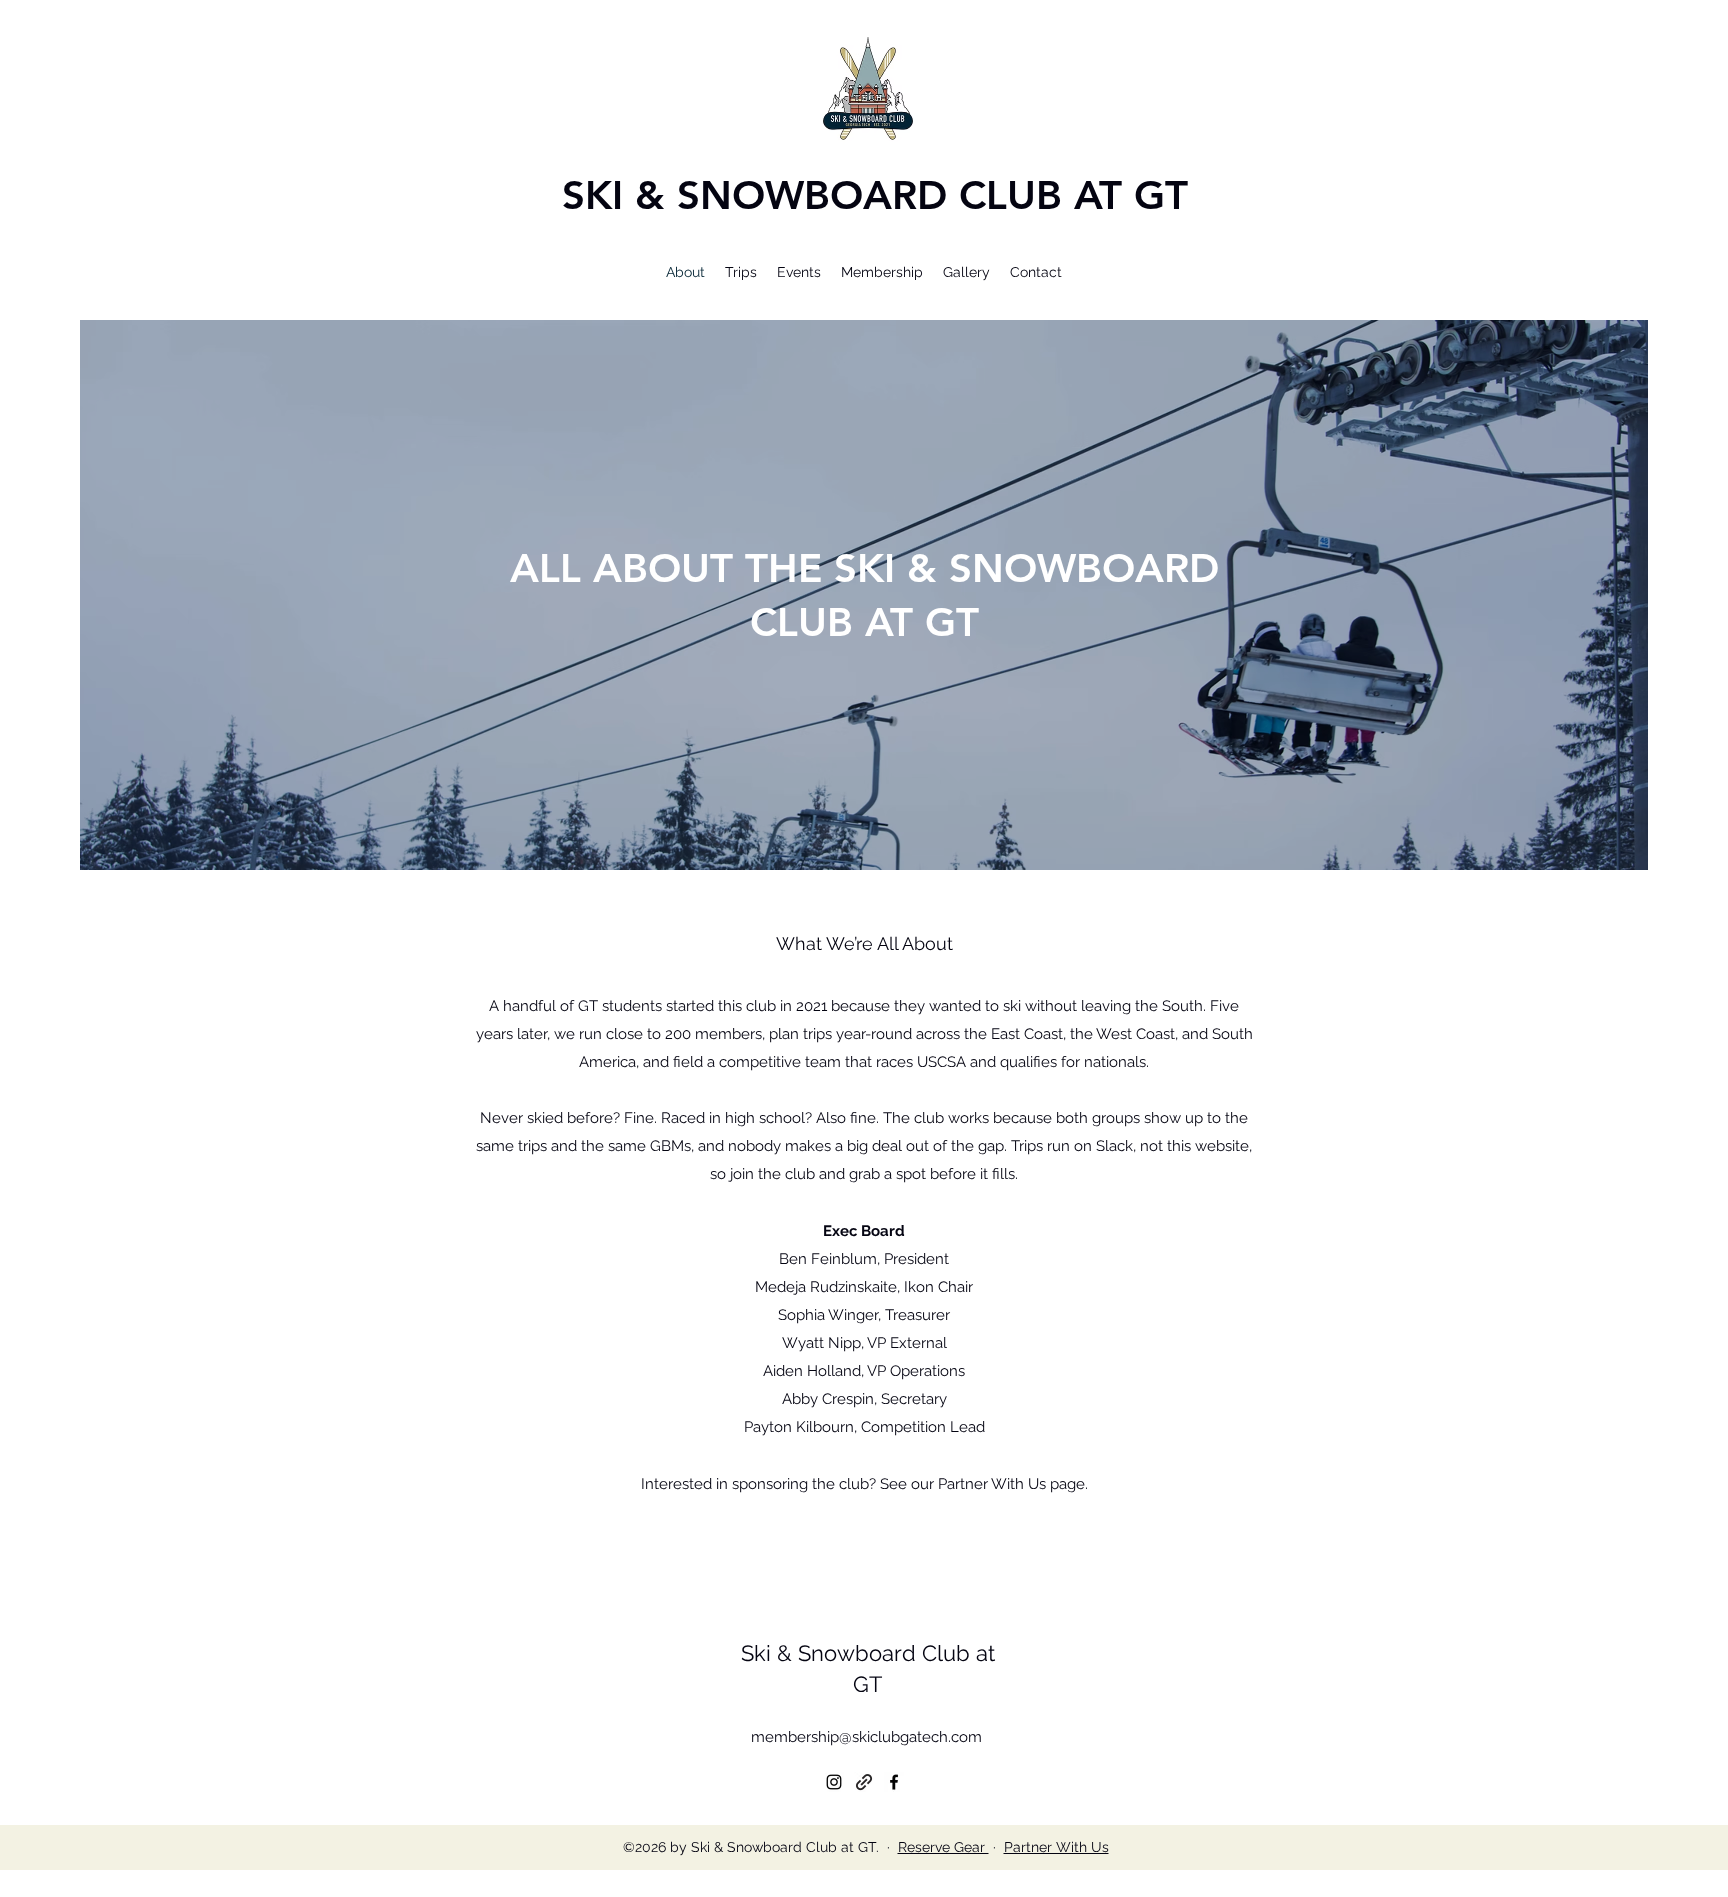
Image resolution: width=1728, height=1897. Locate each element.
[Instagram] (834, 1782)
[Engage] (864, 1782)
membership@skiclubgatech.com (866, 1737)
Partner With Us (1056, 1847)
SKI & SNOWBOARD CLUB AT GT (875, 195)
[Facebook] (894, 1782)
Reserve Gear (943, 1847)
